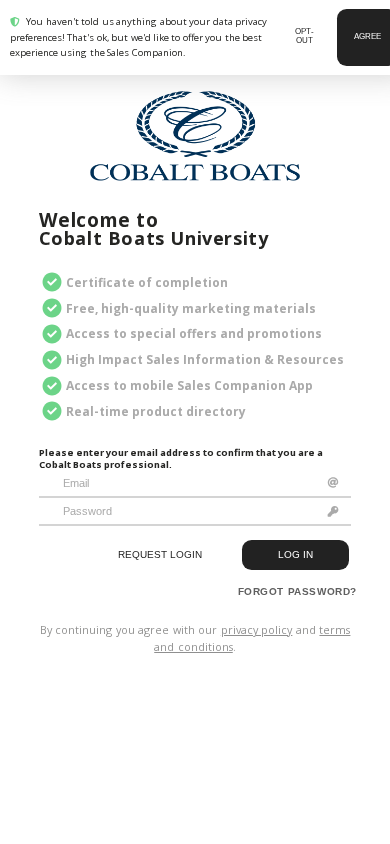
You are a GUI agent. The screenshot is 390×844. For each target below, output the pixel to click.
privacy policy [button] (257, 629)
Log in (295, 554)
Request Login (160, 554)
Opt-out (304, 36)
